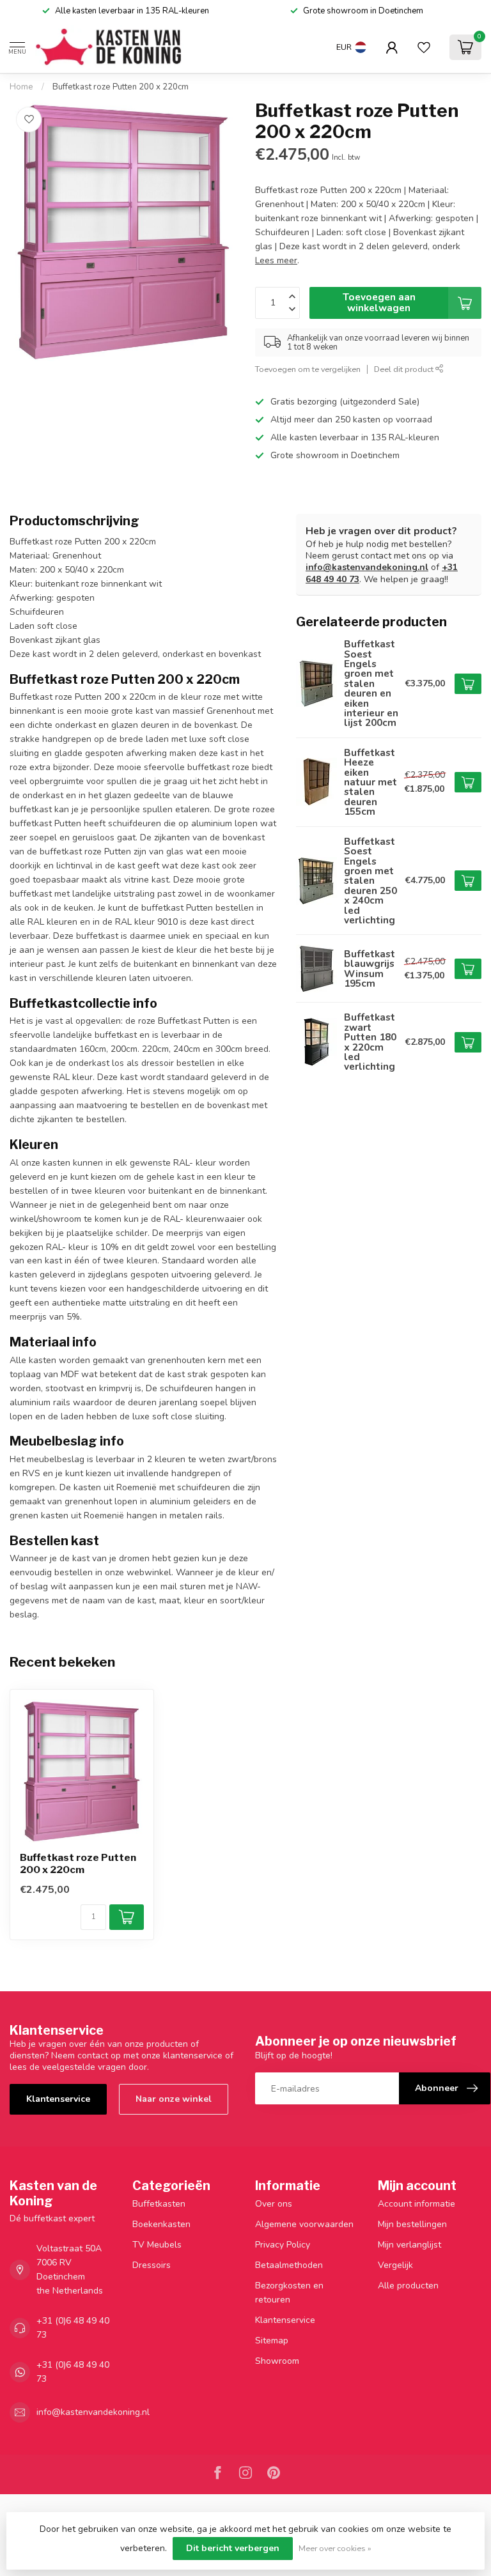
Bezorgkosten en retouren (289, 2293)
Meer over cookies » (335, 2548)
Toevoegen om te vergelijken (308, 369)
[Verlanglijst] (424, 47)
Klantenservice (58, 2099)
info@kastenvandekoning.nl (367, 567)
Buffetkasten (159, 2204)
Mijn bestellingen (412, 2224)
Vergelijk (395, 2265)
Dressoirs (152, 2265)
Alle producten (408, 2286)
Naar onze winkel (174, 2099)
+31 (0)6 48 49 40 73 (73, 2328)
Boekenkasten (161, 2224)
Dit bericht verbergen (233, 2548)
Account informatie (417, 2204)
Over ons (274, 2204)
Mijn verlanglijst (409, 2245)
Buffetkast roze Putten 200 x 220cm (121, 87)
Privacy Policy (283, 2245)
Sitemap (272, 2341)
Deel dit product (405, 369)
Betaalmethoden (289, 2265)
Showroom (277, 2361)
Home (21, 87)
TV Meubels (157, 2245)
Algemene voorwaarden (304, 2224)
